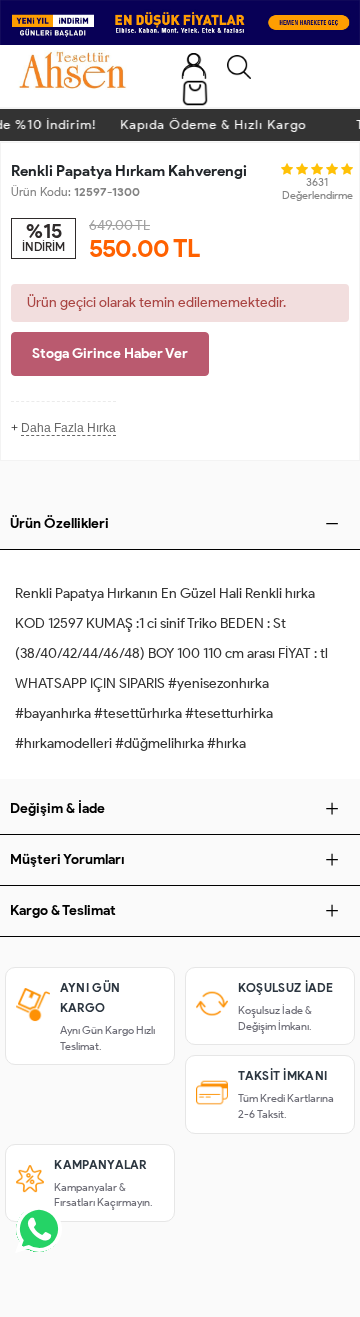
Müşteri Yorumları (67, 859)
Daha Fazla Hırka (68, 428)
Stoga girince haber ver (110, 353)
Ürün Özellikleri (59, 523)
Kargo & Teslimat (63, 910)
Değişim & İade (57, 808)
